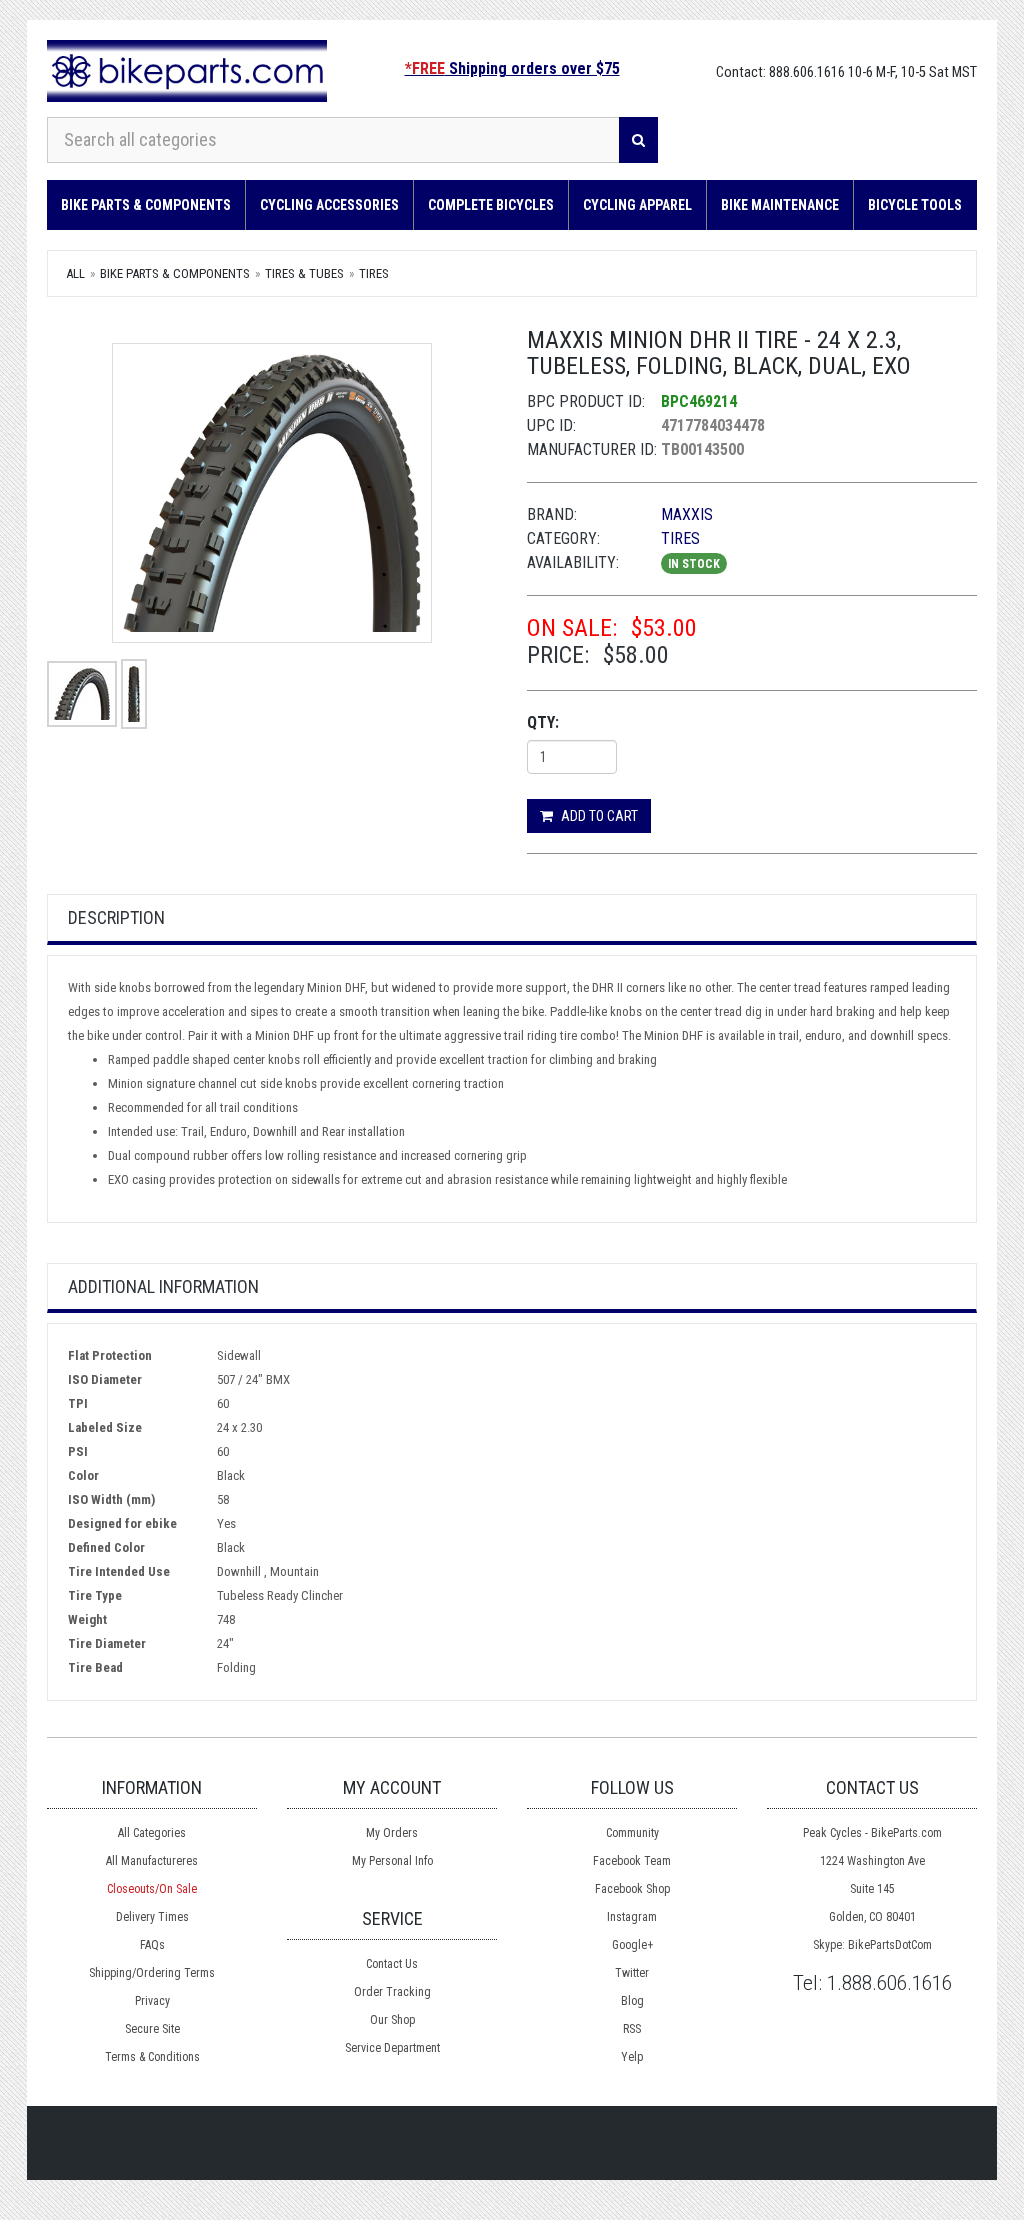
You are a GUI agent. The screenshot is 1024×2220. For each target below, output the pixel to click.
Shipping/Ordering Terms (152, 1973)
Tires (374, 273)
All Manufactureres (152, 1861)
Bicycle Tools (915, 205)
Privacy (152, 2001)
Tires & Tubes (304, 273)
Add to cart (598, 816)
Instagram (632, 1917)
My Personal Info (392, 1861)
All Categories (152, 1833)
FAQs (152, 1945)
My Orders (392, 1833)
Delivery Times (152, 1917)
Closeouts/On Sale (152, 1889)
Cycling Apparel (637, 205)
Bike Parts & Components (146, 205)
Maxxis (687, 514)
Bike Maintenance (780, 205)
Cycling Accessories (329, 205)
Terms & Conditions (152, 2057)
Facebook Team (632, 1861)
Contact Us (392, 1964)
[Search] (638, 140)
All (75, 273)
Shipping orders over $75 (512, 68)
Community (632, 1833)
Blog (632, 2001)
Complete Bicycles (491, 205)
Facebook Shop (632, 1889)
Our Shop (392, 2020)
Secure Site (152, 2029)
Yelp (632, 2057)
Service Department (392, 2048)
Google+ (632, 1945)
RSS (632, 2029)
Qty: (543, 722)
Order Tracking (392, 1992)
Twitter (632, 1973)
